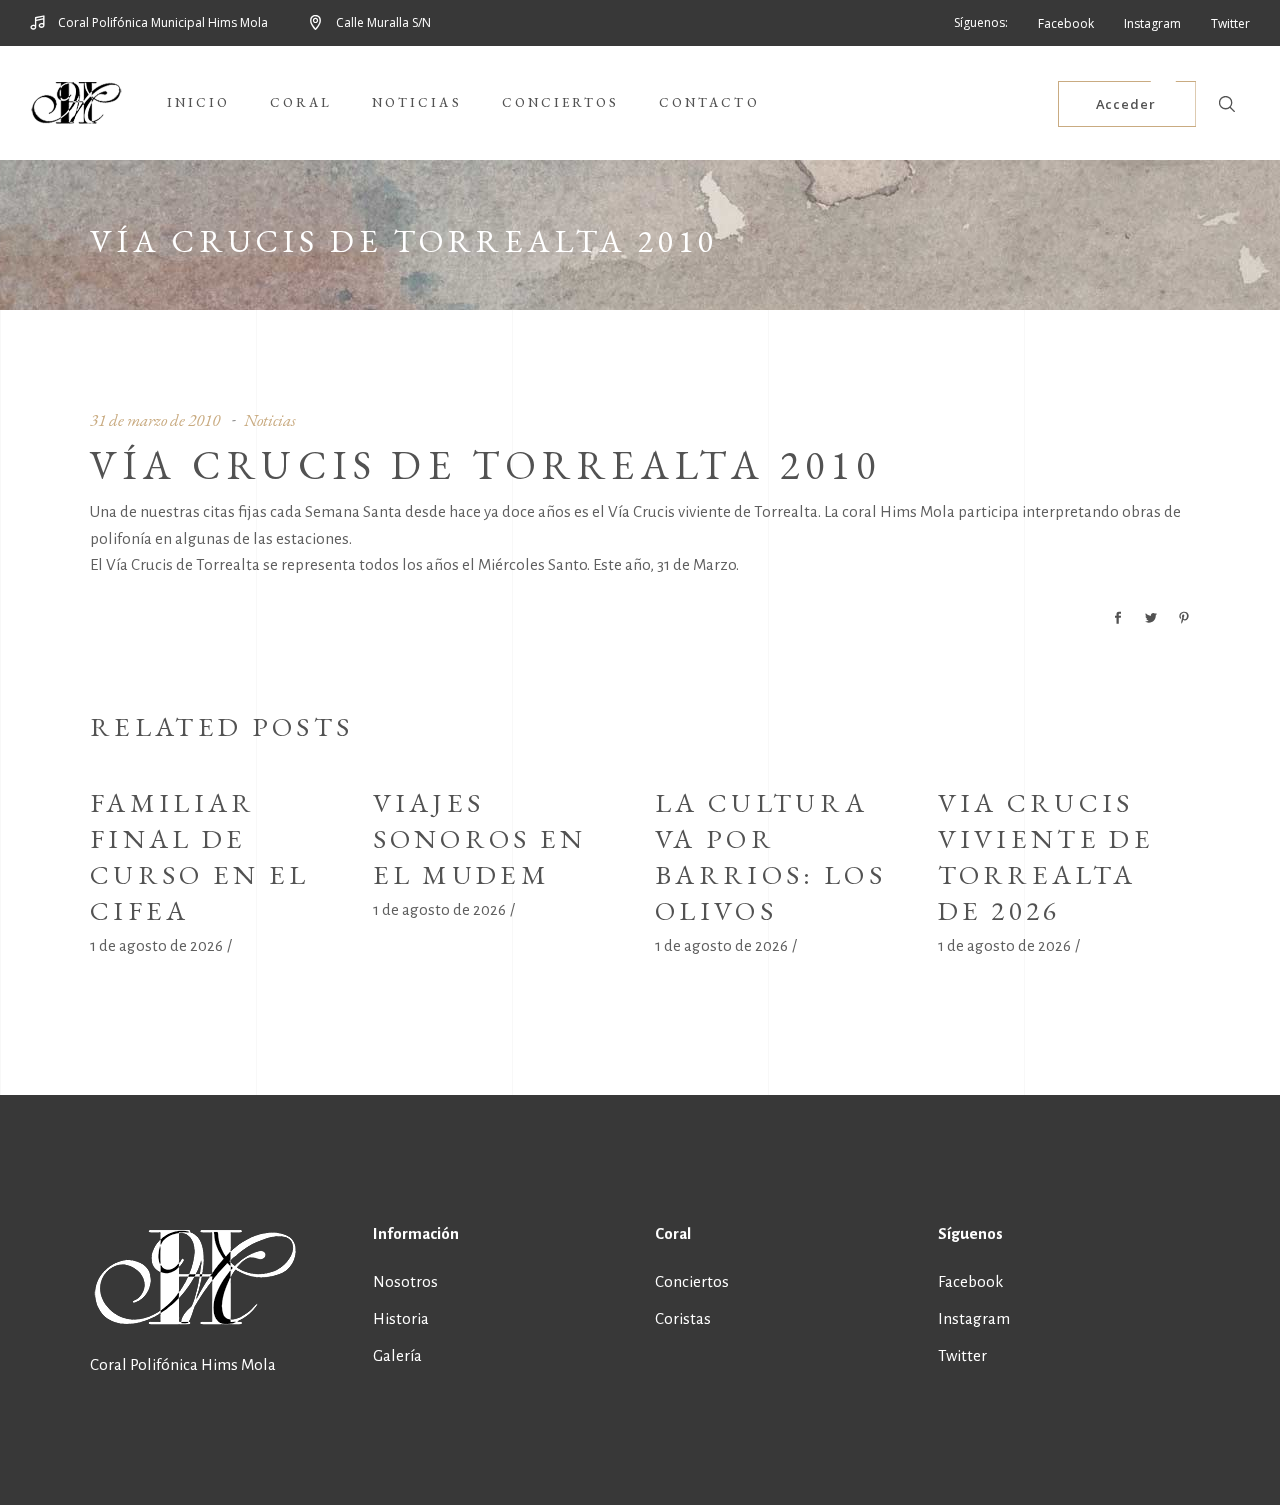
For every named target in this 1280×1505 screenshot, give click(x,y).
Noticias (270, 420)
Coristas (683, 1318)
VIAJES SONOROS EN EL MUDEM (480, 838)
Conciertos (692, 1281)
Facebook (970, 1281)
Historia (401, 1318)
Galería (397, 1355)
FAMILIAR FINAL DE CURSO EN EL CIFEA (200, 856)
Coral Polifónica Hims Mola (183, 1364)
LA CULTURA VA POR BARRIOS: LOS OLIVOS (770, 856)
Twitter (962, 1355)
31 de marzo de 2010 (155, 420)
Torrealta (786, 511)
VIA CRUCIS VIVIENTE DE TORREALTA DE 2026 (1046, 856)
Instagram (974, 1318)
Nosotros (405, 1281)
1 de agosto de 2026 (156, 945)
